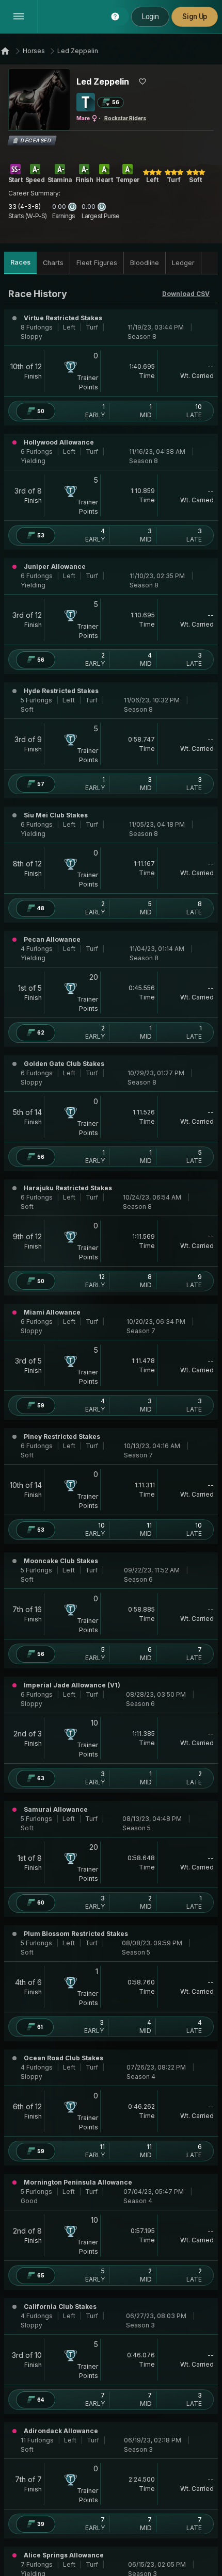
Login (150, 17)
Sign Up (195, 17)
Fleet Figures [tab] (97, 263)
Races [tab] (20, 262)
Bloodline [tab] (145, 263)
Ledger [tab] (183, 263)
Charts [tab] (53, 263)
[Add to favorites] (142, 81)
